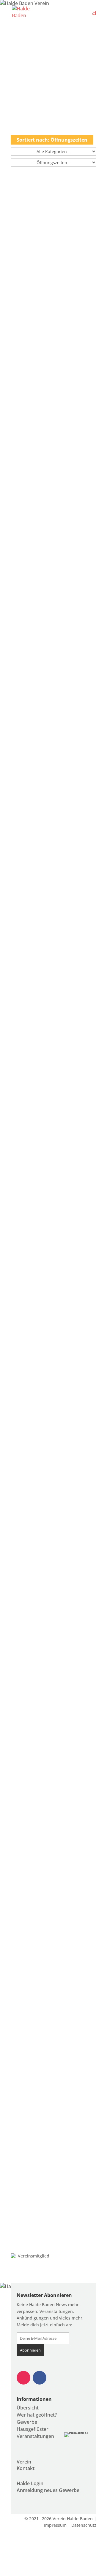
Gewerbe (27, 2422)
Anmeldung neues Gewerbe (48, 2490)
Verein (24, 2462)
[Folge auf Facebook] (40, 2378)
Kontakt (26, 2468)
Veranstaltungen (35, 2436)
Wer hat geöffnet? (37, 2415)
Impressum (55, 2525)
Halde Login (30, 2483)
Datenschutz (84, 2525)
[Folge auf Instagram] (23, 2378)
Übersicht (28, 2408)
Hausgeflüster (33, 2429)
